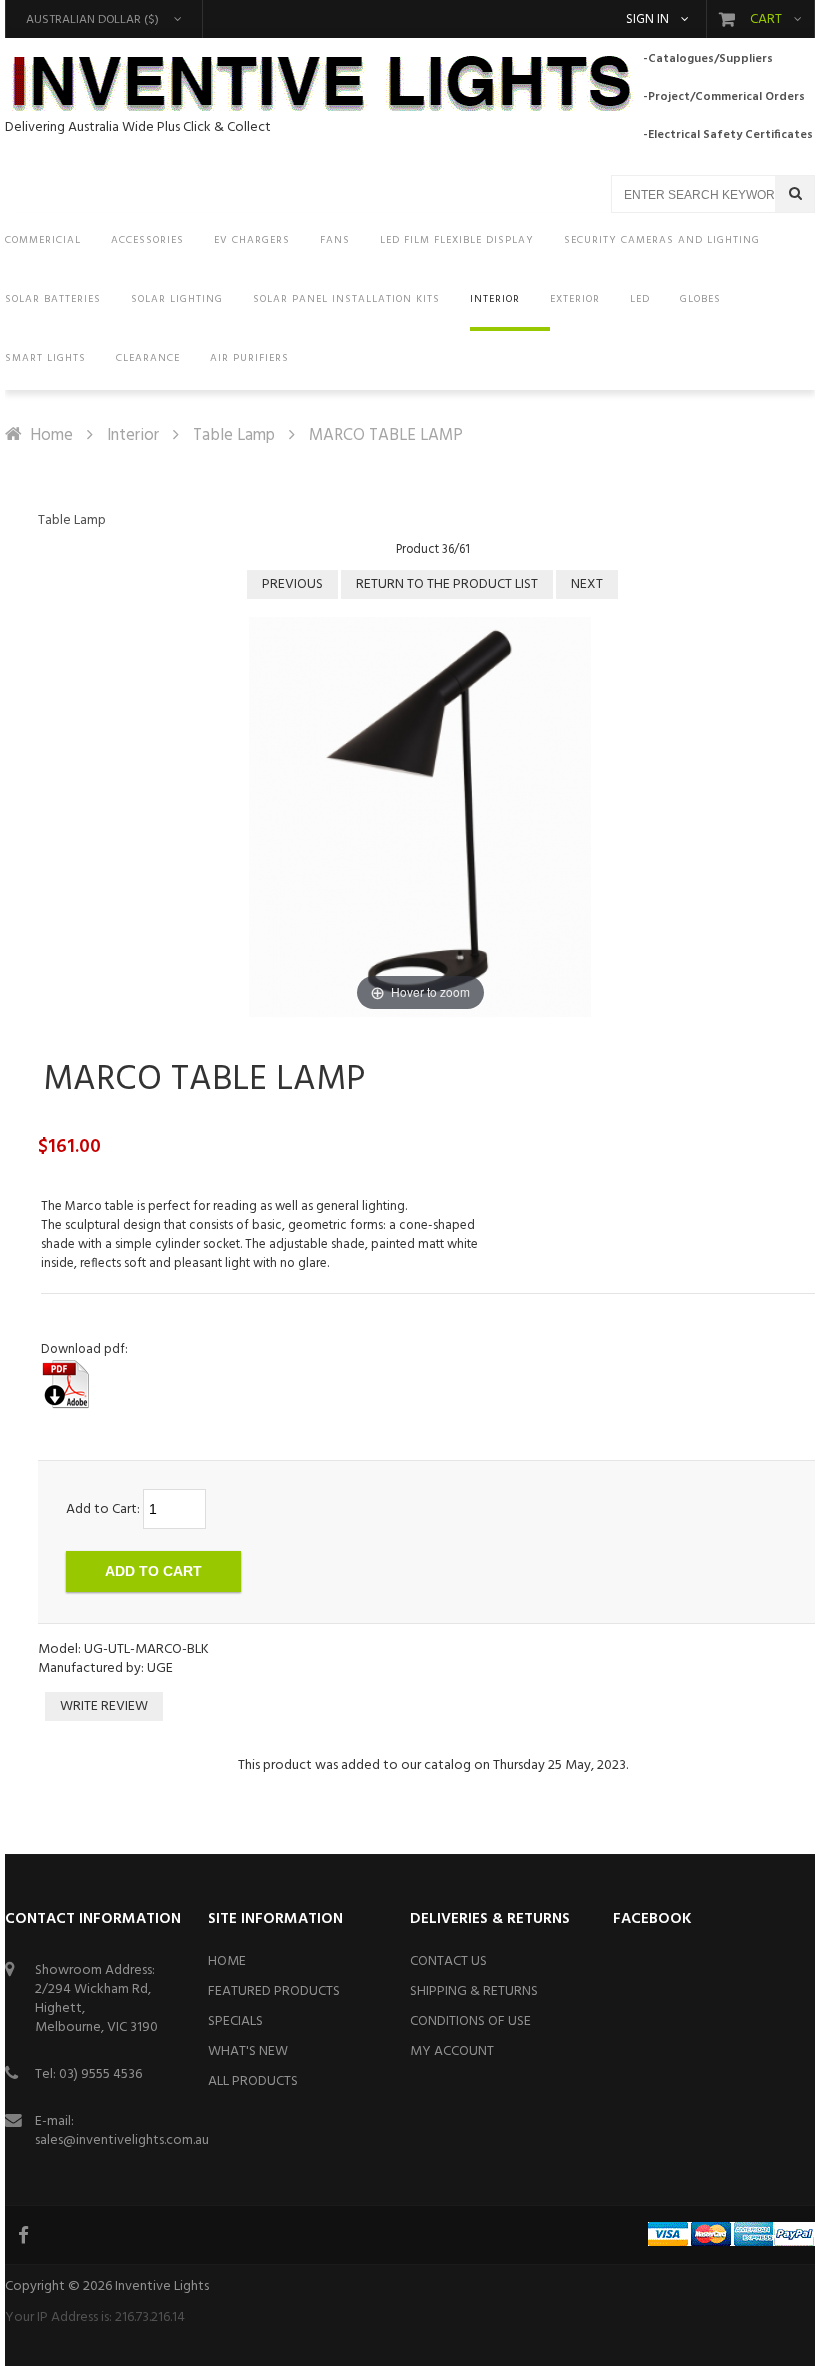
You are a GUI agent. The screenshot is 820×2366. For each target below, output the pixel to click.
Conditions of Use (470, 2021)
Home (51, 435)
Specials (235, 2021)
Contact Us (448, 1961)
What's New (248, 2051)
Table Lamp (234, 435)
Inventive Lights (162, 2286)
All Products (253, 2081)
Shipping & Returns (474, 1991)
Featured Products (274, 1991)
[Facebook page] (25, 2235)
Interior (133, 435)
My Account (452, 2051)
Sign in (647, 20)
